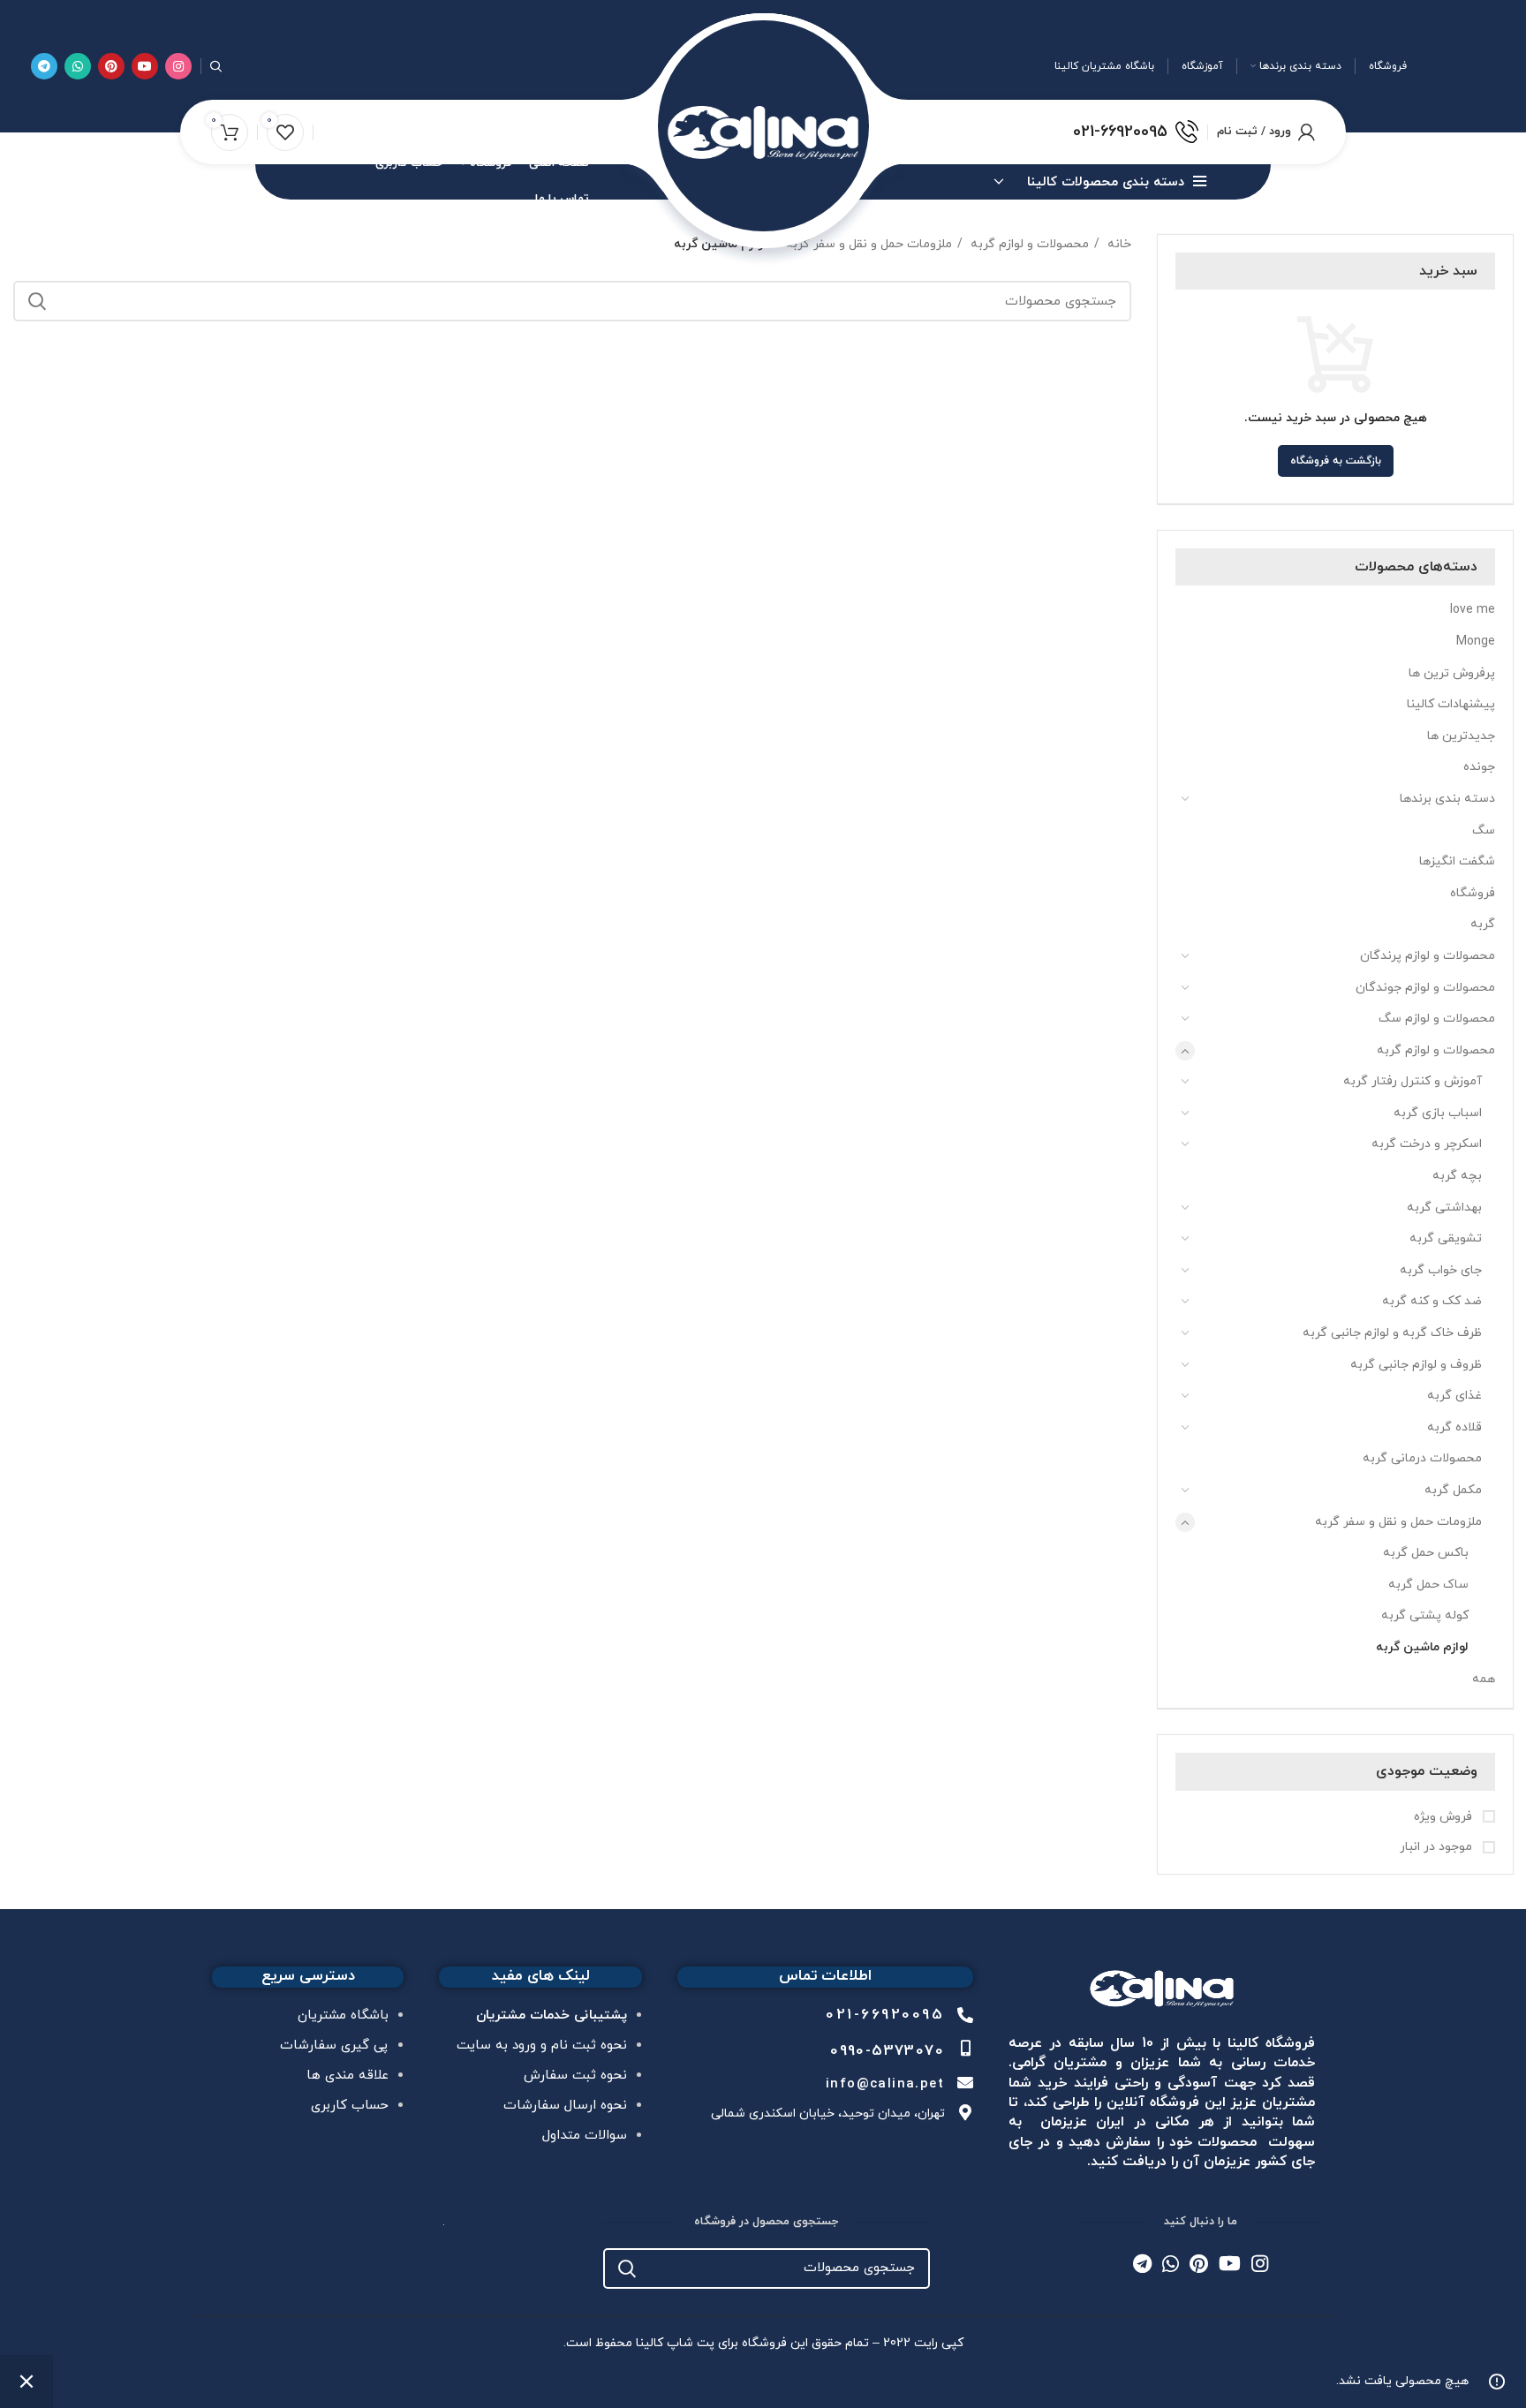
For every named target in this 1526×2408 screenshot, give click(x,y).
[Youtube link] (145, 66)
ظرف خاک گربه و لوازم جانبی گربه (1392, 1333)
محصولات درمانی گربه (1422, 1458)
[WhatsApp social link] (78, 66)
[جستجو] (216, 66)
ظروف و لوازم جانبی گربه (1416, 1365)
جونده (1479, 767)
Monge (1476, 642)
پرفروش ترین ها (1452, 673)
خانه (1118, 244)
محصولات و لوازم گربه (1436, 1050)
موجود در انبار (1438, 1847)
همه (1484, 1679)
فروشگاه (1473, 893)
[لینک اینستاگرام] (178, 66)
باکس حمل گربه (1426, 1553)
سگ (1484, 830)
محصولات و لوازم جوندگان (1425, 988)
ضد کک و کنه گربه (1432, 1301)
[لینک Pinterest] (111, 66)
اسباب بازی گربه (1438, 1113)
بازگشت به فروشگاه (1336, 461)
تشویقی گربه (1446, 1238)
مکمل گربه (1453, 1490)
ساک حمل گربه (1428, 1585)
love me (1473, 610)
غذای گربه (1454, 1396)
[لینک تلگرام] (44, 66)
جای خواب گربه (1441, 1270)
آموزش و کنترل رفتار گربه (1413, 1081)
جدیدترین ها (1461, 736)
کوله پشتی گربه (1425, 1615)
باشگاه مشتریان (343, 2015)
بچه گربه (1457, 1176)
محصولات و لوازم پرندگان (1428, 956)
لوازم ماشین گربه (1422, 1647)
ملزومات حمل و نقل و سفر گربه (1398, 1522)
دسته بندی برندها (1447, 799)
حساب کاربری (350, 2106)
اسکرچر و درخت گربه (1427, 1144)
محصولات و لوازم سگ (1437, 1019)
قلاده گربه (1454, 1427)
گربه (1483, 924)
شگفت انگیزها (1457, 861)
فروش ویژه (1445, 1817)
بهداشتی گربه (1444, 1208)
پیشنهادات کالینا (1451, 704)
